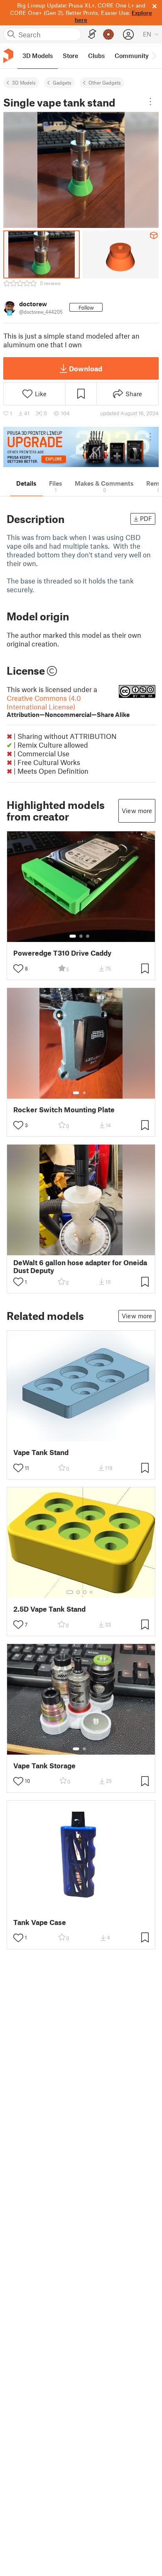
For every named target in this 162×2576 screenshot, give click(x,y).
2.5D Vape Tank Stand (49, 1609)
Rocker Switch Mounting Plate (64, 1110)
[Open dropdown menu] (150, 102)
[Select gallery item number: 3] (88, 936)
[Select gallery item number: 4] (91, 1592)
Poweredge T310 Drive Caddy (62, 953)
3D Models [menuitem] (38, 56)
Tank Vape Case (40, 1922)
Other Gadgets (105, 82)
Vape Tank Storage (44, 1766)
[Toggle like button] (18, 968)
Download (86, 368)
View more (137, 811)
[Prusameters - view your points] (108, 34)
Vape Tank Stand (41, 1452)
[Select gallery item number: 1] (73, 936)
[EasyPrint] (92, 34)
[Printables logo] (8, 56)
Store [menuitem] (70, 56)
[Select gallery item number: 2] (81, 936)
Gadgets (62, 82)
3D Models (24, 82)
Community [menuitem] (132, 56)
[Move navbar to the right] (154, 56)
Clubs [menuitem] (96, 56)
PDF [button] (146, 518)
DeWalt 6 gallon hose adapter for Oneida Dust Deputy (80, 1266)
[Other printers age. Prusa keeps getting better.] (81, 447)
